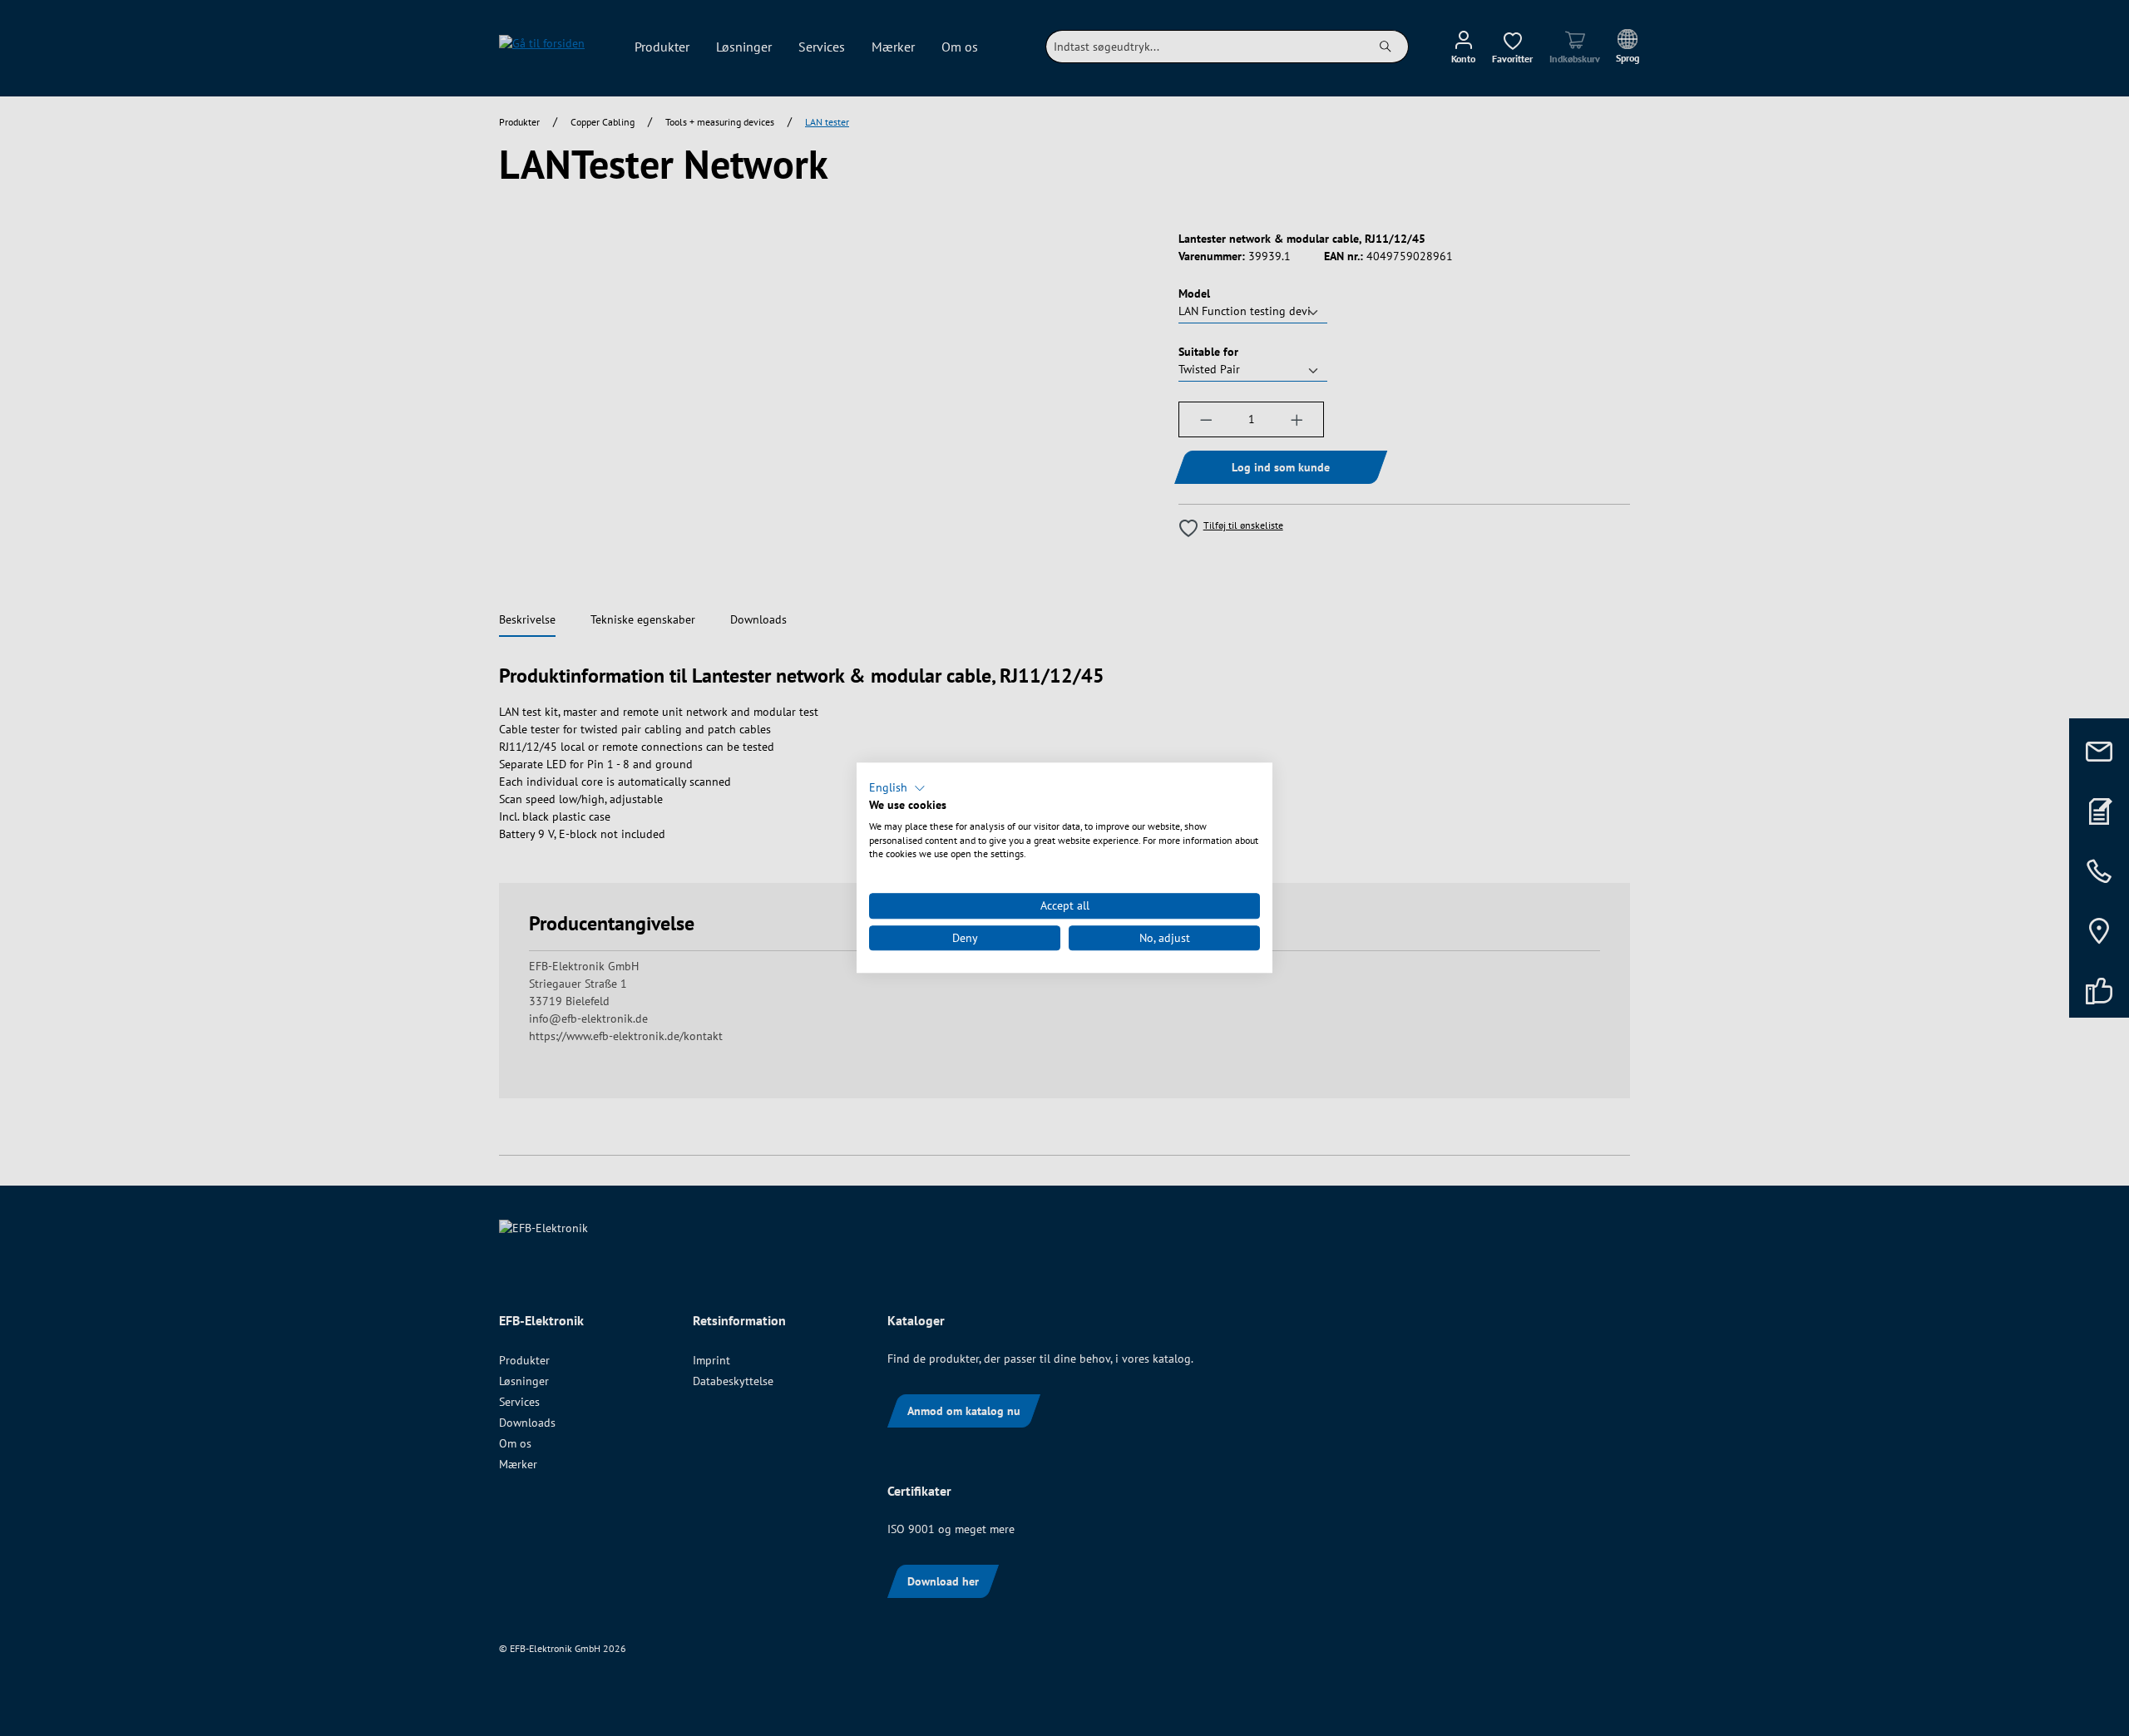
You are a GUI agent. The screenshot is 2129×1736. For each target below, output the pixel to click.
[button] (897, 788)
